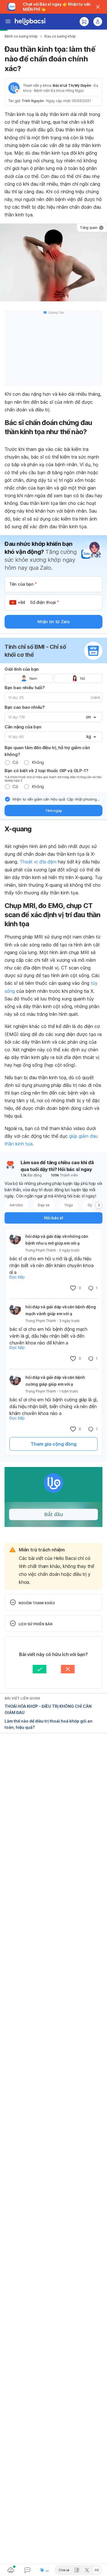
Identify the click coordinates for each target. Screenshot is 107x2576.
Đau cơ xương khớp (60, 36)
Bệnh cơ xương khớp (21, 36)
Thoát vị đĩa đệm (38, 862)
